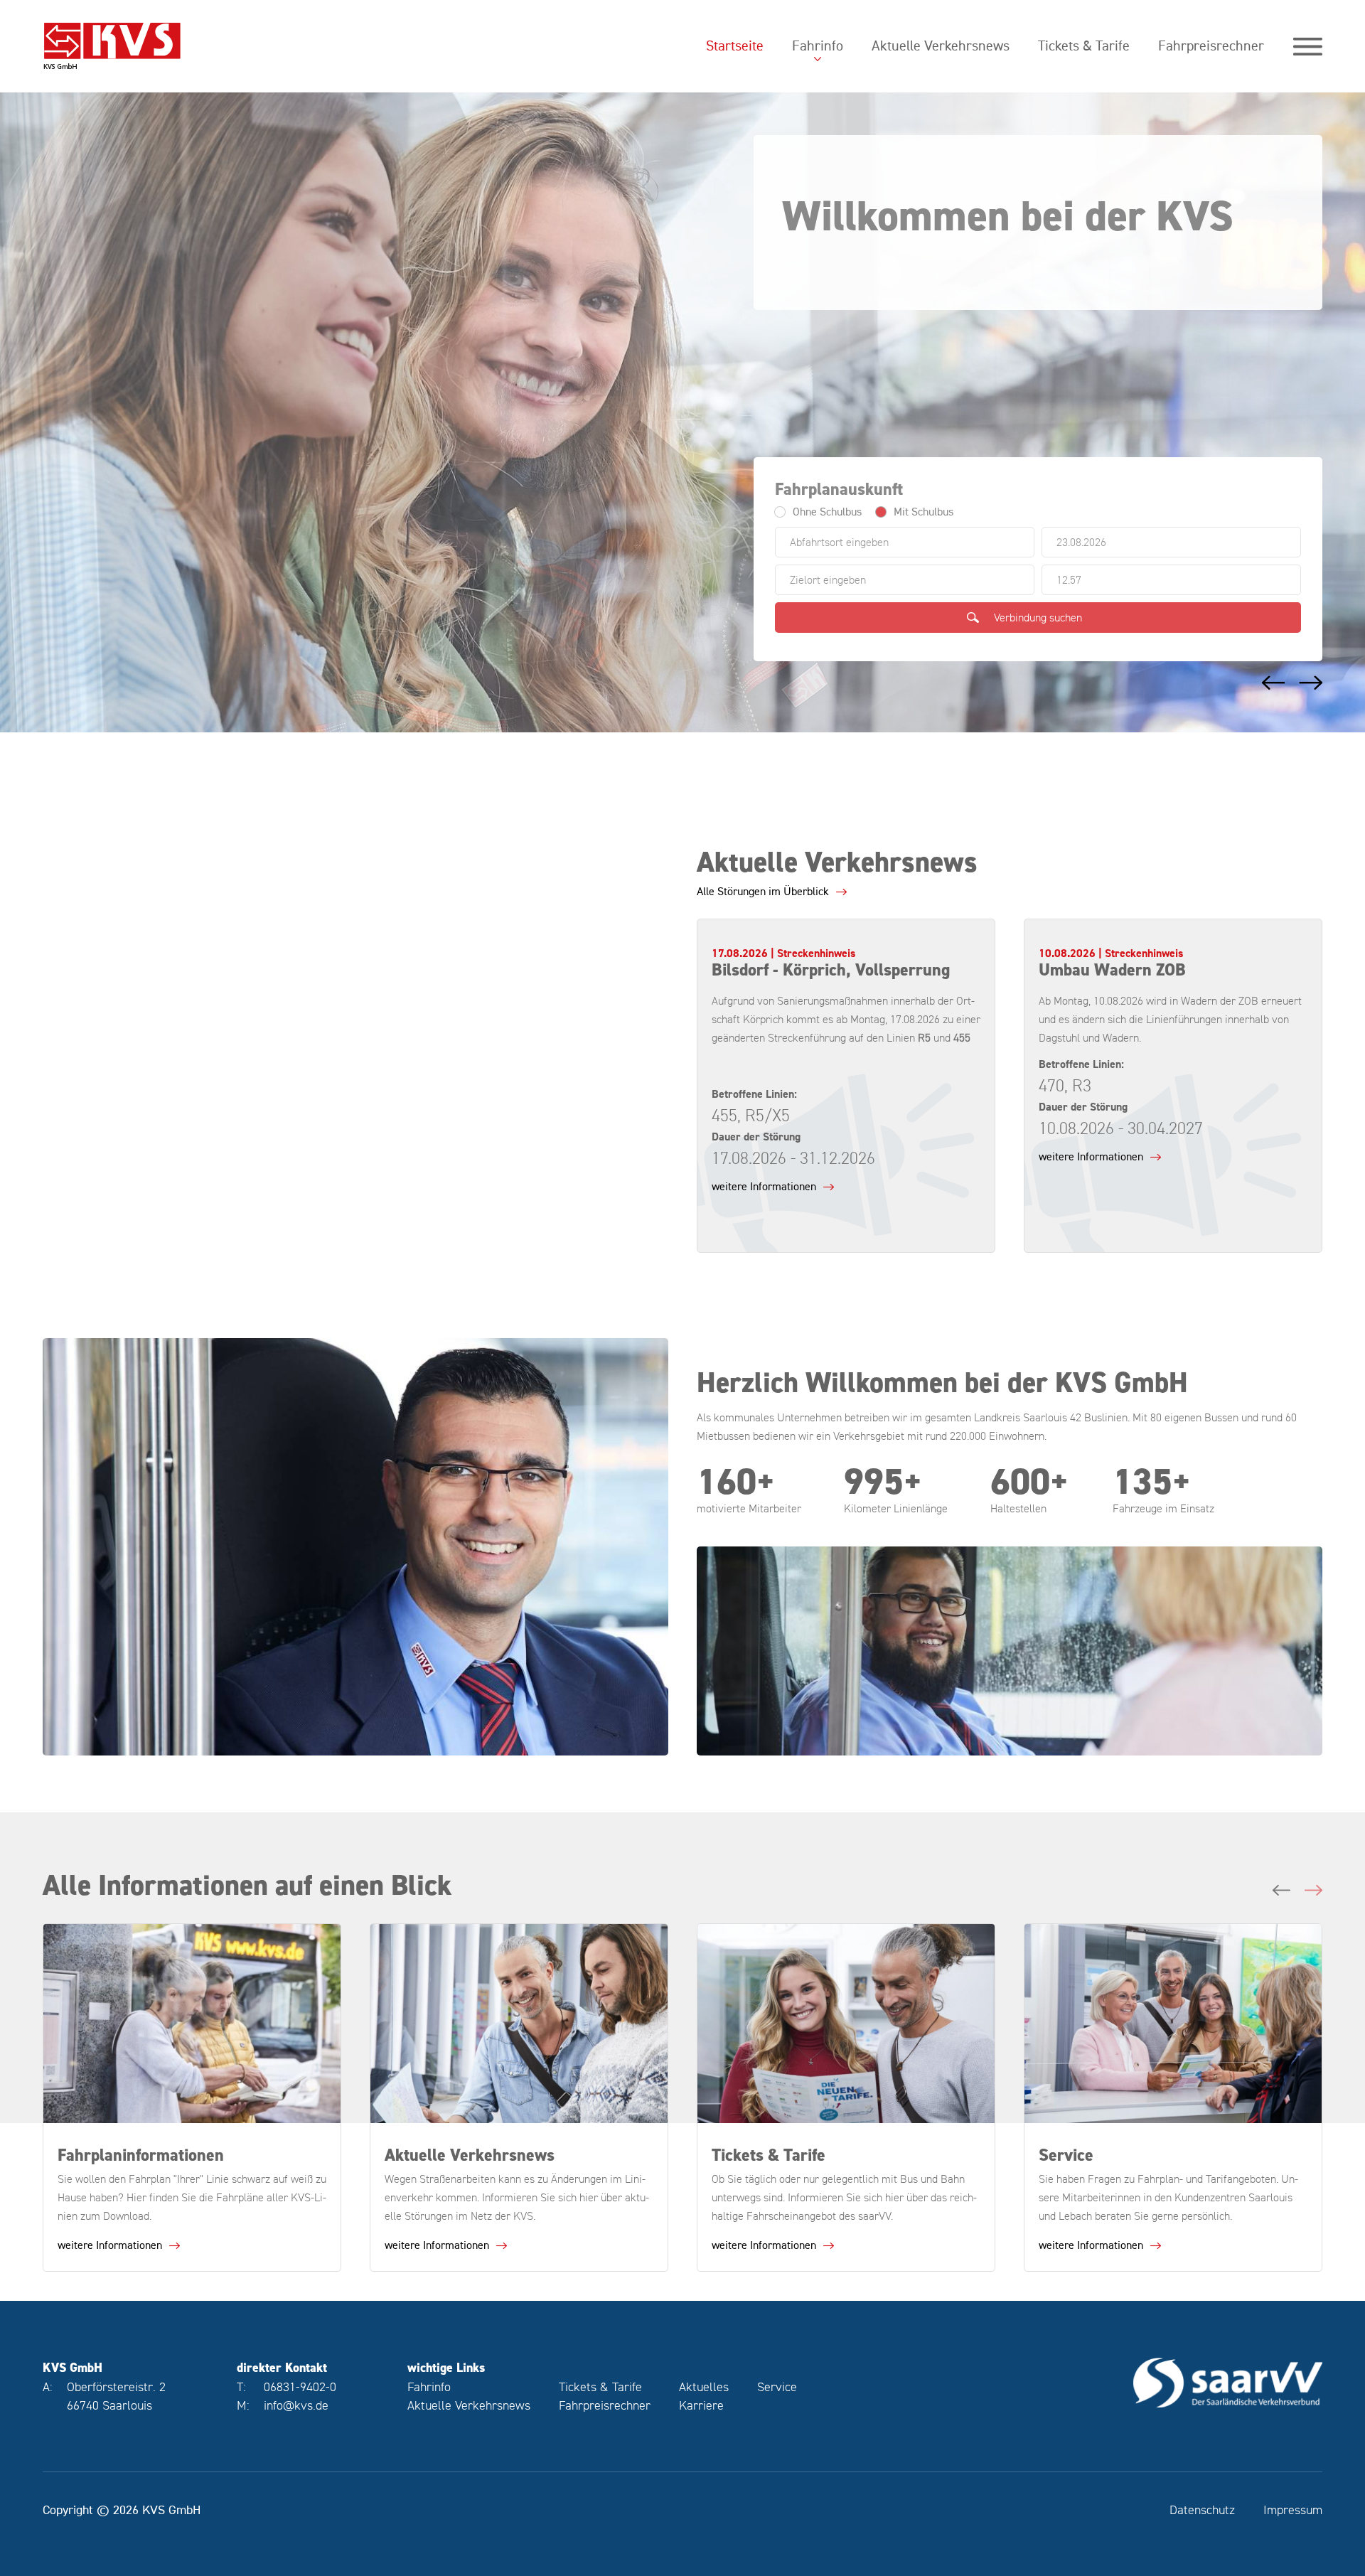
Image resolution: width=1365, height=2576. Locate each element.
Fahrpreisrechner (1211, 46)
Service (777, 2387)
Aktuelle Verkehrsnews (941, 46)
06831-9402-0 (300, 2387)
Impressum (1293, 2510)
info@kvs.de (296, 2405)
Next (1310, 683)
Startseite (735, 46)
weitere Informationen (764, 1187)
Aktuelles (704, 2387)
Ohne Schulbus (827, 512)
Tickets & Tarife (1084, 46)
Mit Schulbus (924, 512)
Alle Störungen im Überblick (763, 892)
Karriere (701, 2405)
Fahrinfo (818, 46)
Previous (1271, 683)
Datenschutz (1202, 2510)
